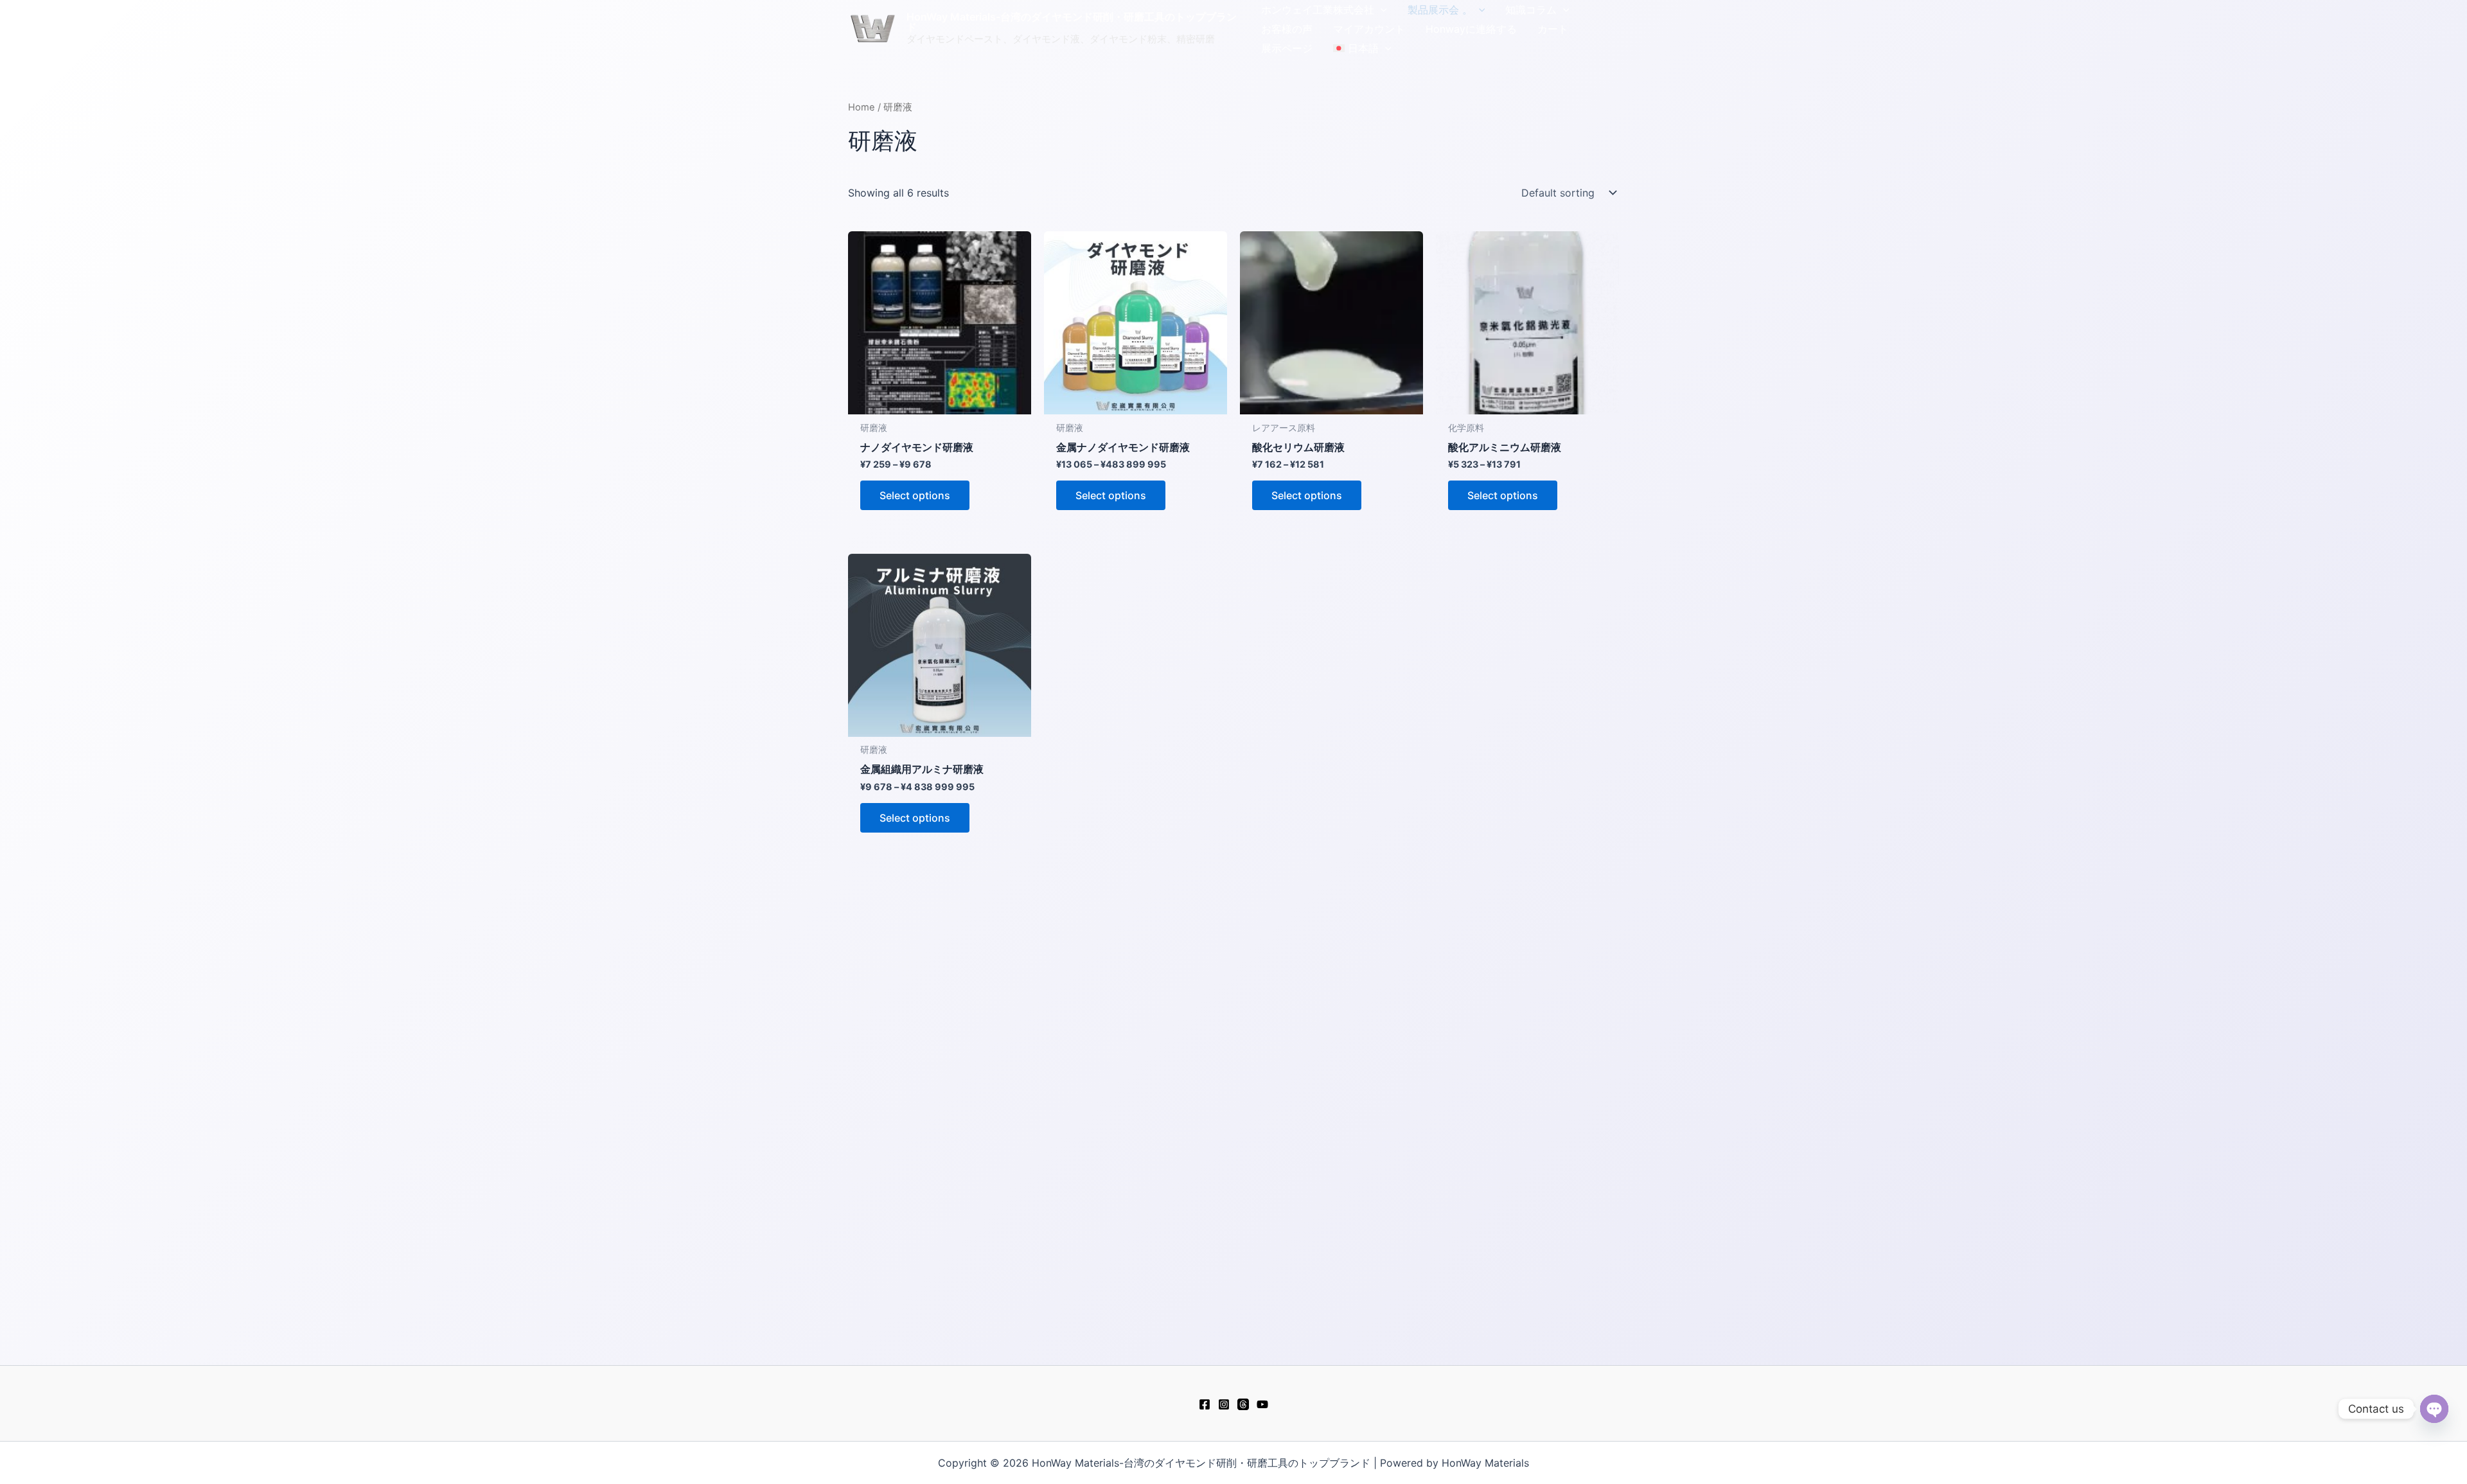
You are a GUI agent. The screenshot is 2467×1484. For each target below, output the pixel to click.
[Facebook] (1205, 1404)
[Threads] (1243, 1404)
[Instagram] (1224, 1404)
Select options (915, 495)
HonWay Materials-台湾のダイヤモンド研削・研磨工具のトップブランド (1072, 22)
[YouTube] (1262, 1404)
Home (862, 107)
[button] (1381, 10)
